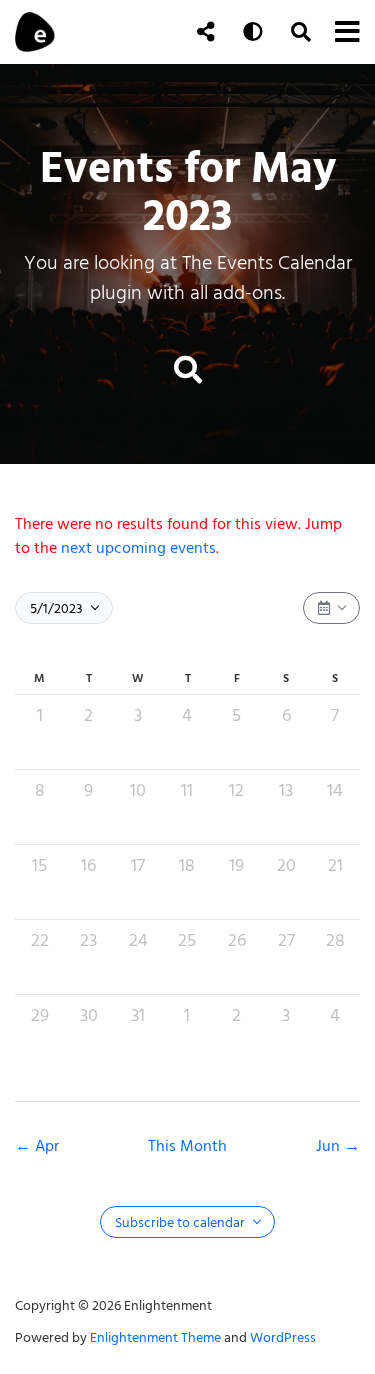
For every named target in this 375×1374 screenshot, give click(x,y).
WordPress (283, 1337)
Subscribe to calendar (181, 1222)
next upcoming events (138, 548)
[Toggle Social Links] (206, 32)
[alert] (187, 536)
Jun (330, 1146)
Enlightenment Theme (155, 1337)
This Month (187, 1146)
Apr (47, 1146)
